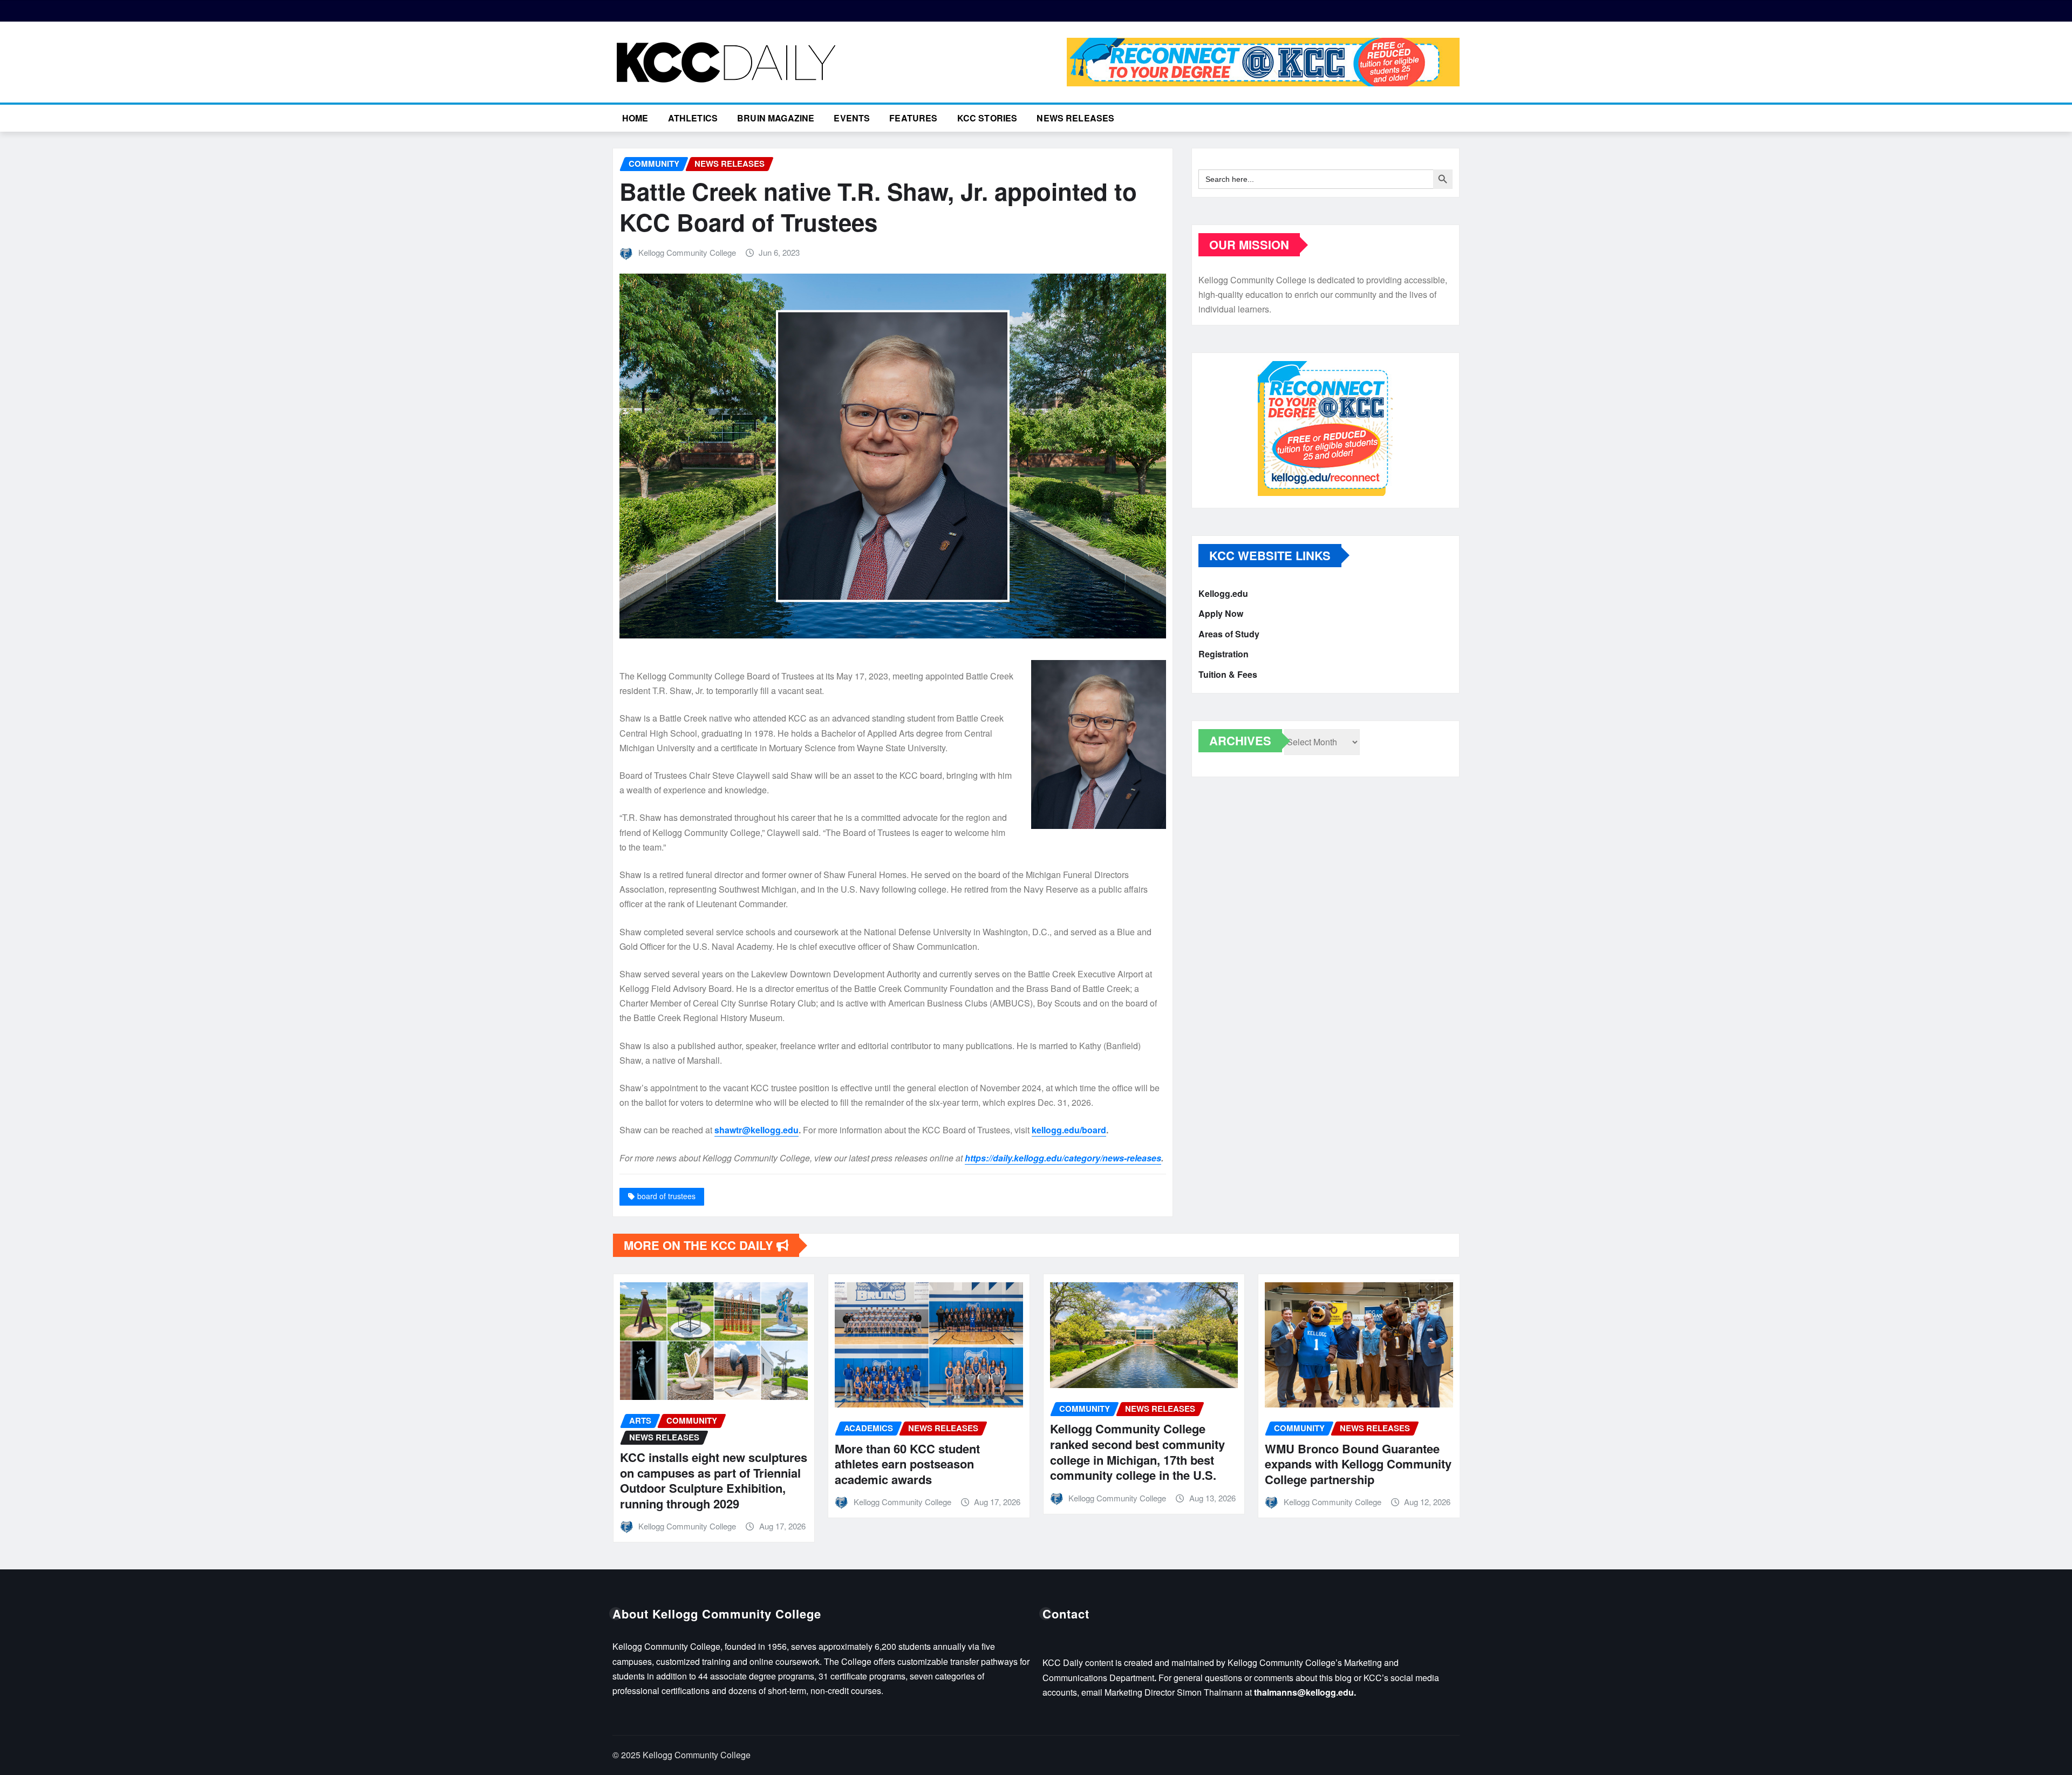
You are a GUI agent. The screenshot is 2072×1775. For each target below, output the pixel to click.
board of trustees (666, 1196)
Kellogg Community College (687, 252)
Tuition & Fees (1228, 674)
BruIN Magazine (776, 118)
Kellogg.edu (1223, 593)
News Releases (1075, 118)
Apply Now (1221, 614)
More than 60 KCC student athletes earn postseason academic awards (692, 1464)
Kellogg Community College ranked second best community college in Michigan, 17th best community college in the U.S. (922, 1452)
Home (635, 118)
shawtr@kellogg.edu (756, 1130)
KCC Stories (987, 118)
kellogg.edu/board (1069, 1130)
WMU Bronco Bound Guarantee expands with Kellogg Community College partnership (1143, 1464)
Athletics (693, 118)
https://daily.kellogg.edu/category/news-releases (1063, 1158)
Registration (1224, 654)
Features (913, 118)
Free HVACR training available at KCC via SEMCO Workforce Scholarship (1355, 1461)
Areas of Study (1229, 634)
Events (852, 118)
